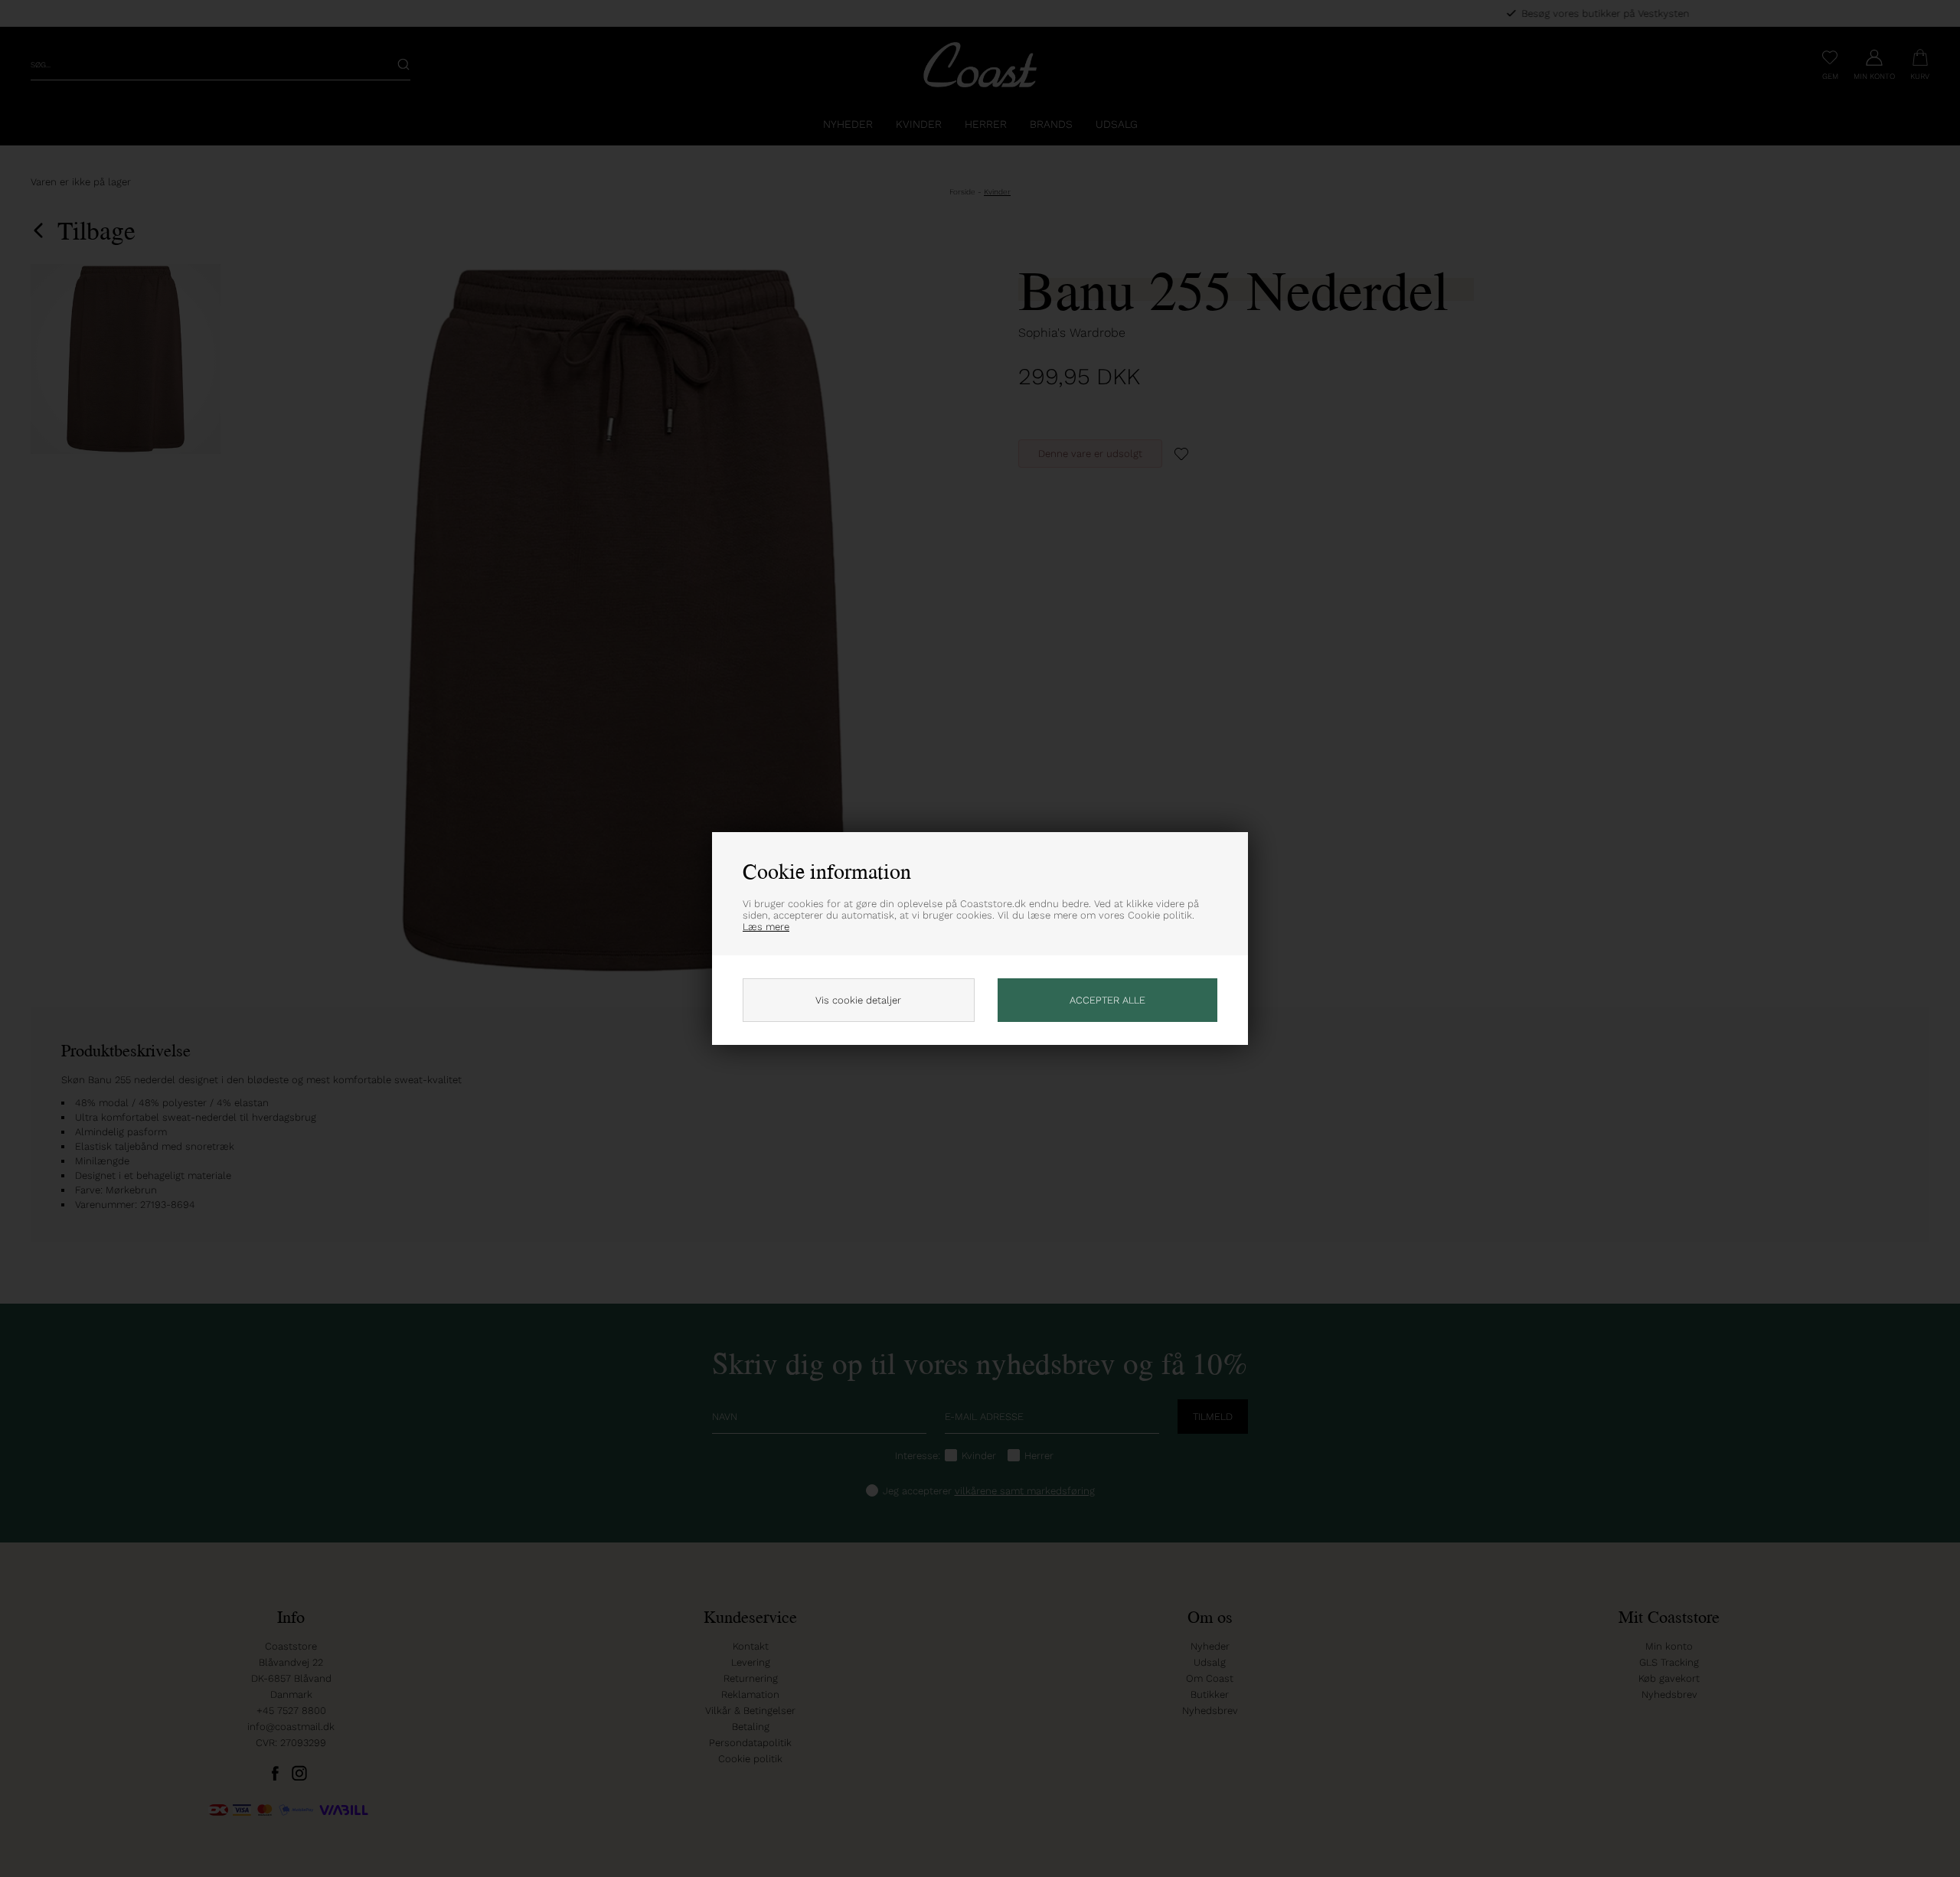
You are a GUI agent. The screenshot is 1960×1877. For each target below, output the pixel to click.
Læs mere (766, 927)
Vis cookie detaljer (858, 1000)
